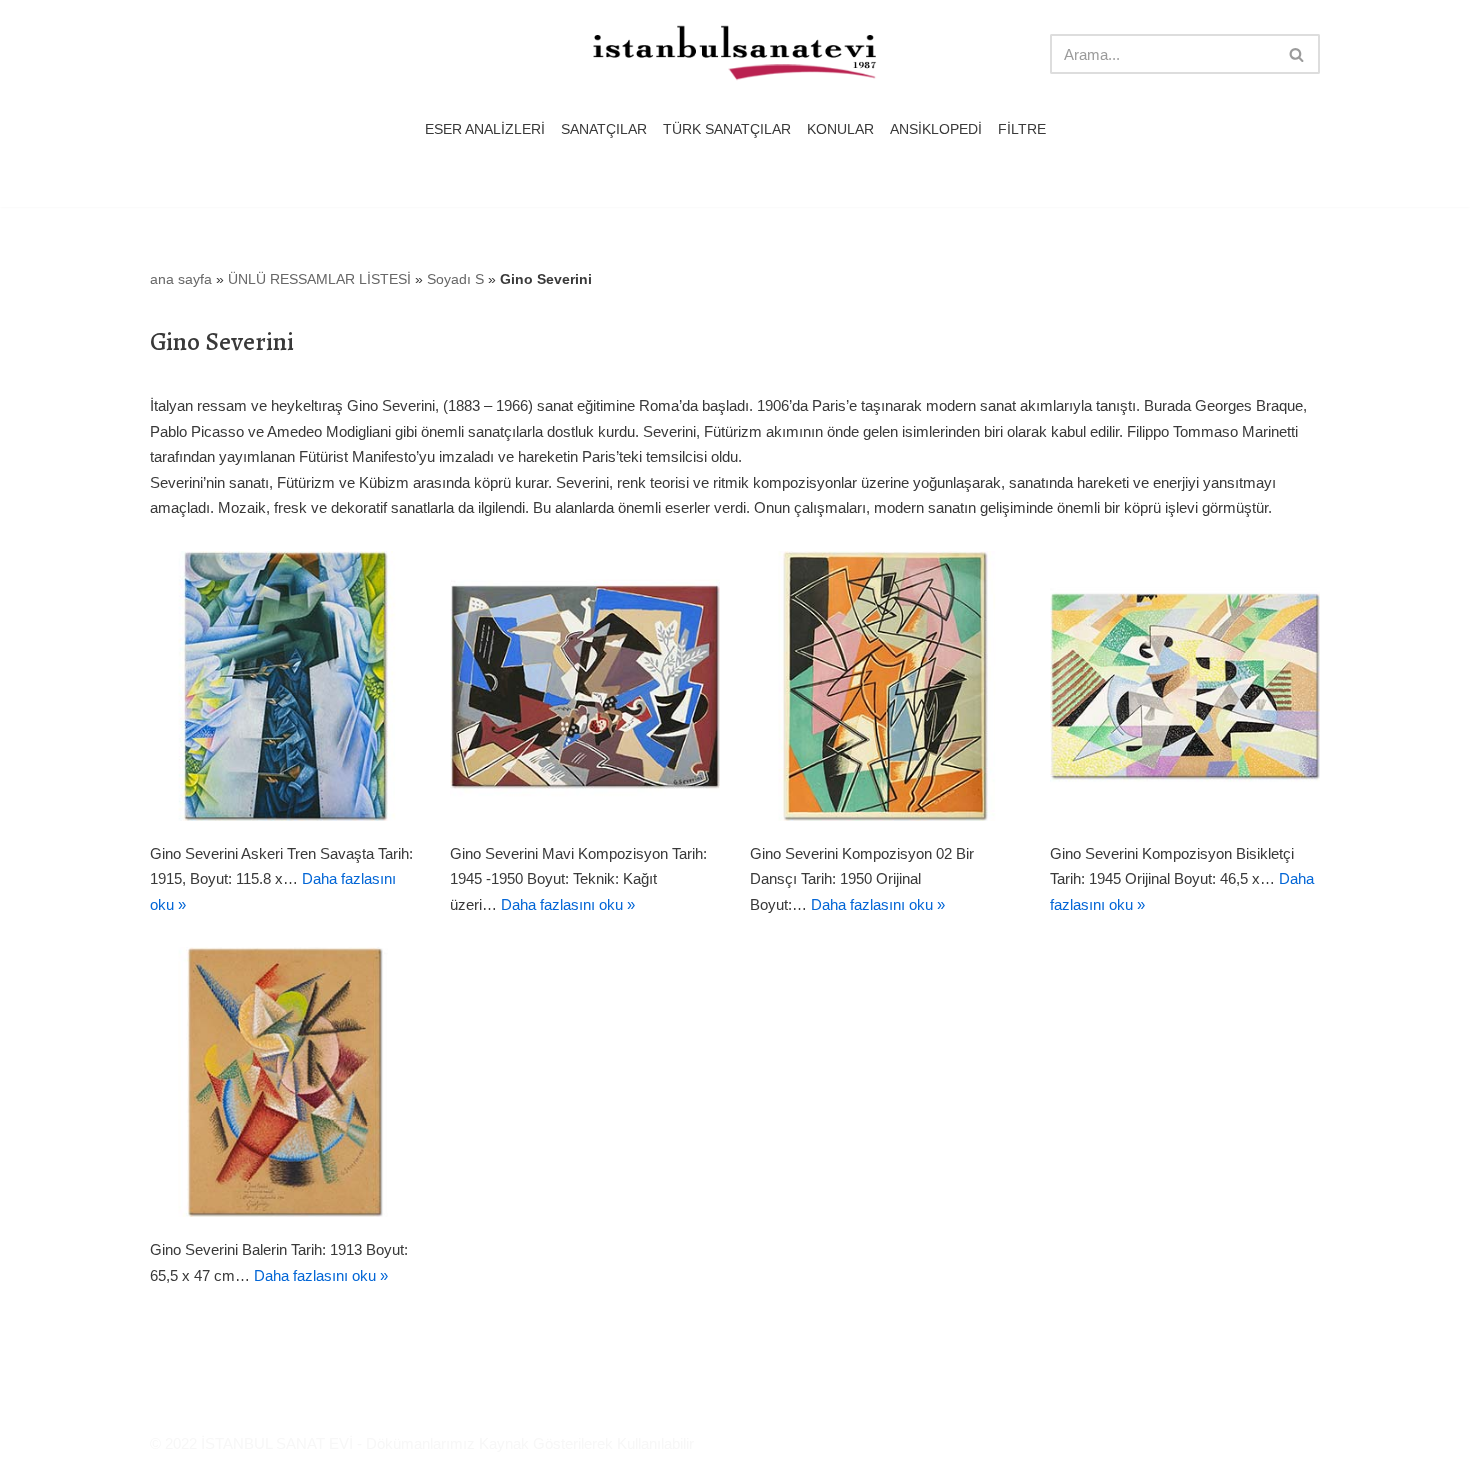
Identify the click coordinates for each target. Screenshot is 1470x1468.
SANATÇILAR (604, 129)
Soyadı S (455, 279)
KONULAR (840, 129)
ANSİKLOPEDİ (936, 129)
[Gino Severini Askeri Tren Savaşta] (285, 686)
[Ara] (1297, 54)
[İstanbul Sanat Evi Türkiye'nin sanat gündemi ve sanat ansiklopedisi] (735, 54)
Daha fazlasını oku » (568, 904)
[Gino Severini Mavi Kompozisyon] (585, 686)
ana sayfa (181, 279)
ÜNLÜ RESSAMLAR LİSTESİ (319, 279)
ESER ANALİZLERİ (485, 129)
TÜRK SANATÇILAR (727, 129)
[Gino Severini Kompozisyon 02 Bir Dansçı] (885, 686)
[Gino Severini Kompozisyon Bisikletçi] (1185, 686)
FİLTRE (1022, 129)
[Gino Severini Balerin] (285, 1082)
